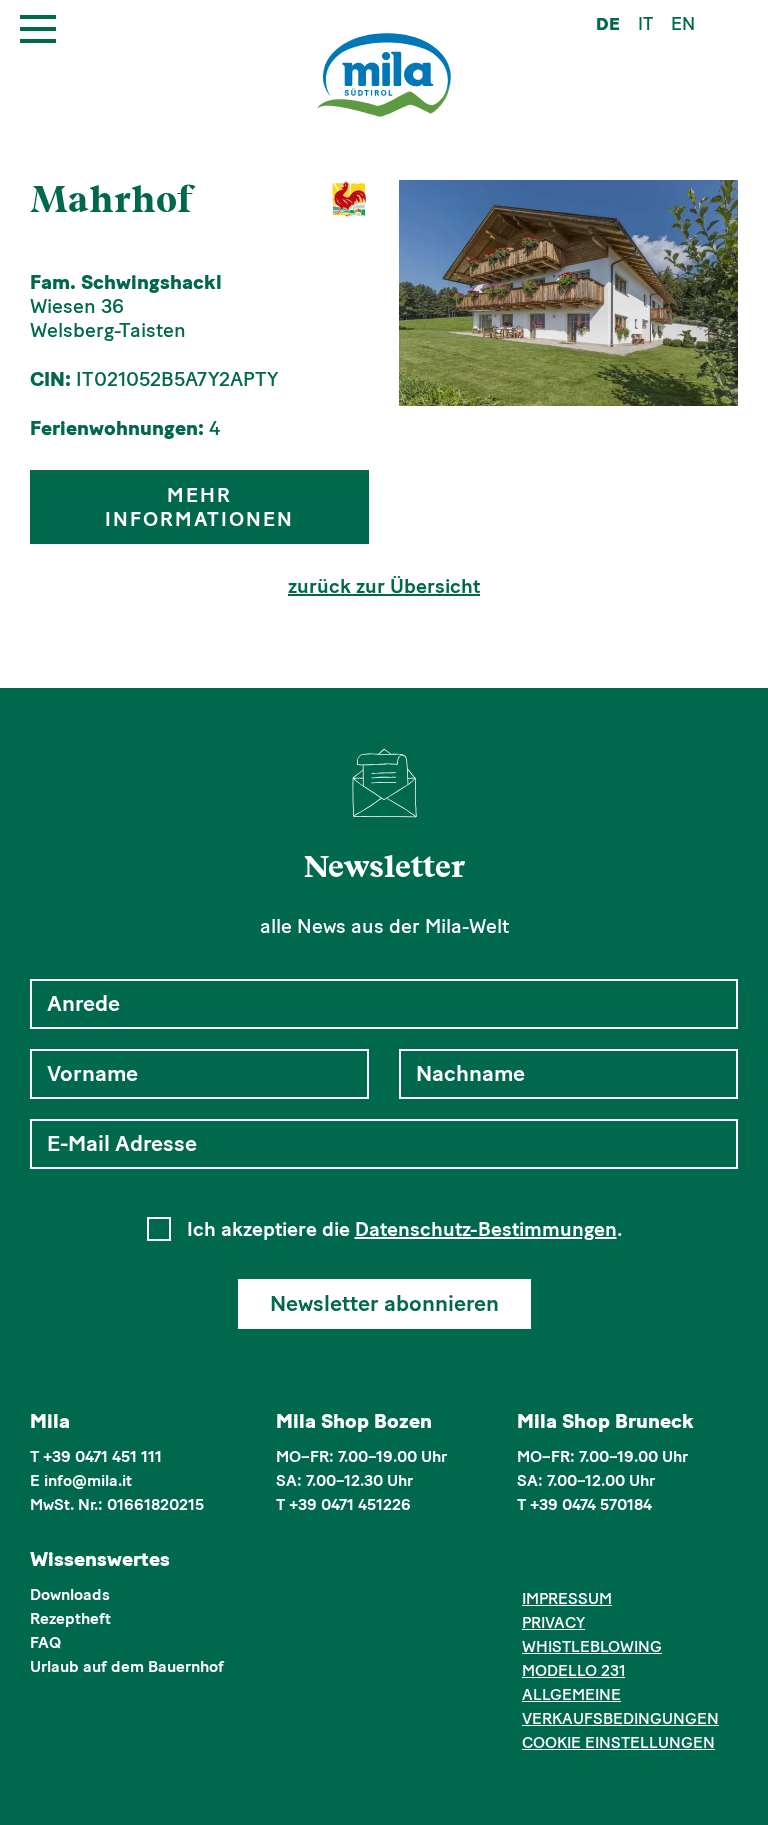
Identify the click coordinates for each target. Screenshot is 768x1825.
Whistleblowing (592, 1646)
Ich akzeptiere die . (404, 1229)
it (645, 24)
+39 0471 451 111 (102, 1456)
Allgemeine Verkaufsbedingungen (620, 1706)
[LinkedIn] (594, 1562)
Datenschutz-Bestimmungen (486, 1229)
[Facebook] (533, 1562)
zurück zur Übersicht (384, 586)
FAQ (45, 1642)
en (683, 24)
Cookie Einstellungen (618, 1742)
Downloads (70, 1594)
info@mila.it (88, 1480)
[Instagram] (563, 1562)
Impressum (567, 1598)
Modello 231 (573, 1670)
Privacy (553, 1622)
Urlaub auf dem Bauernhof (127, 1666)
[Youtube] (624, 1562)
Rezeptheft (70, 1618)
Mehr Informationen (199, 507)
